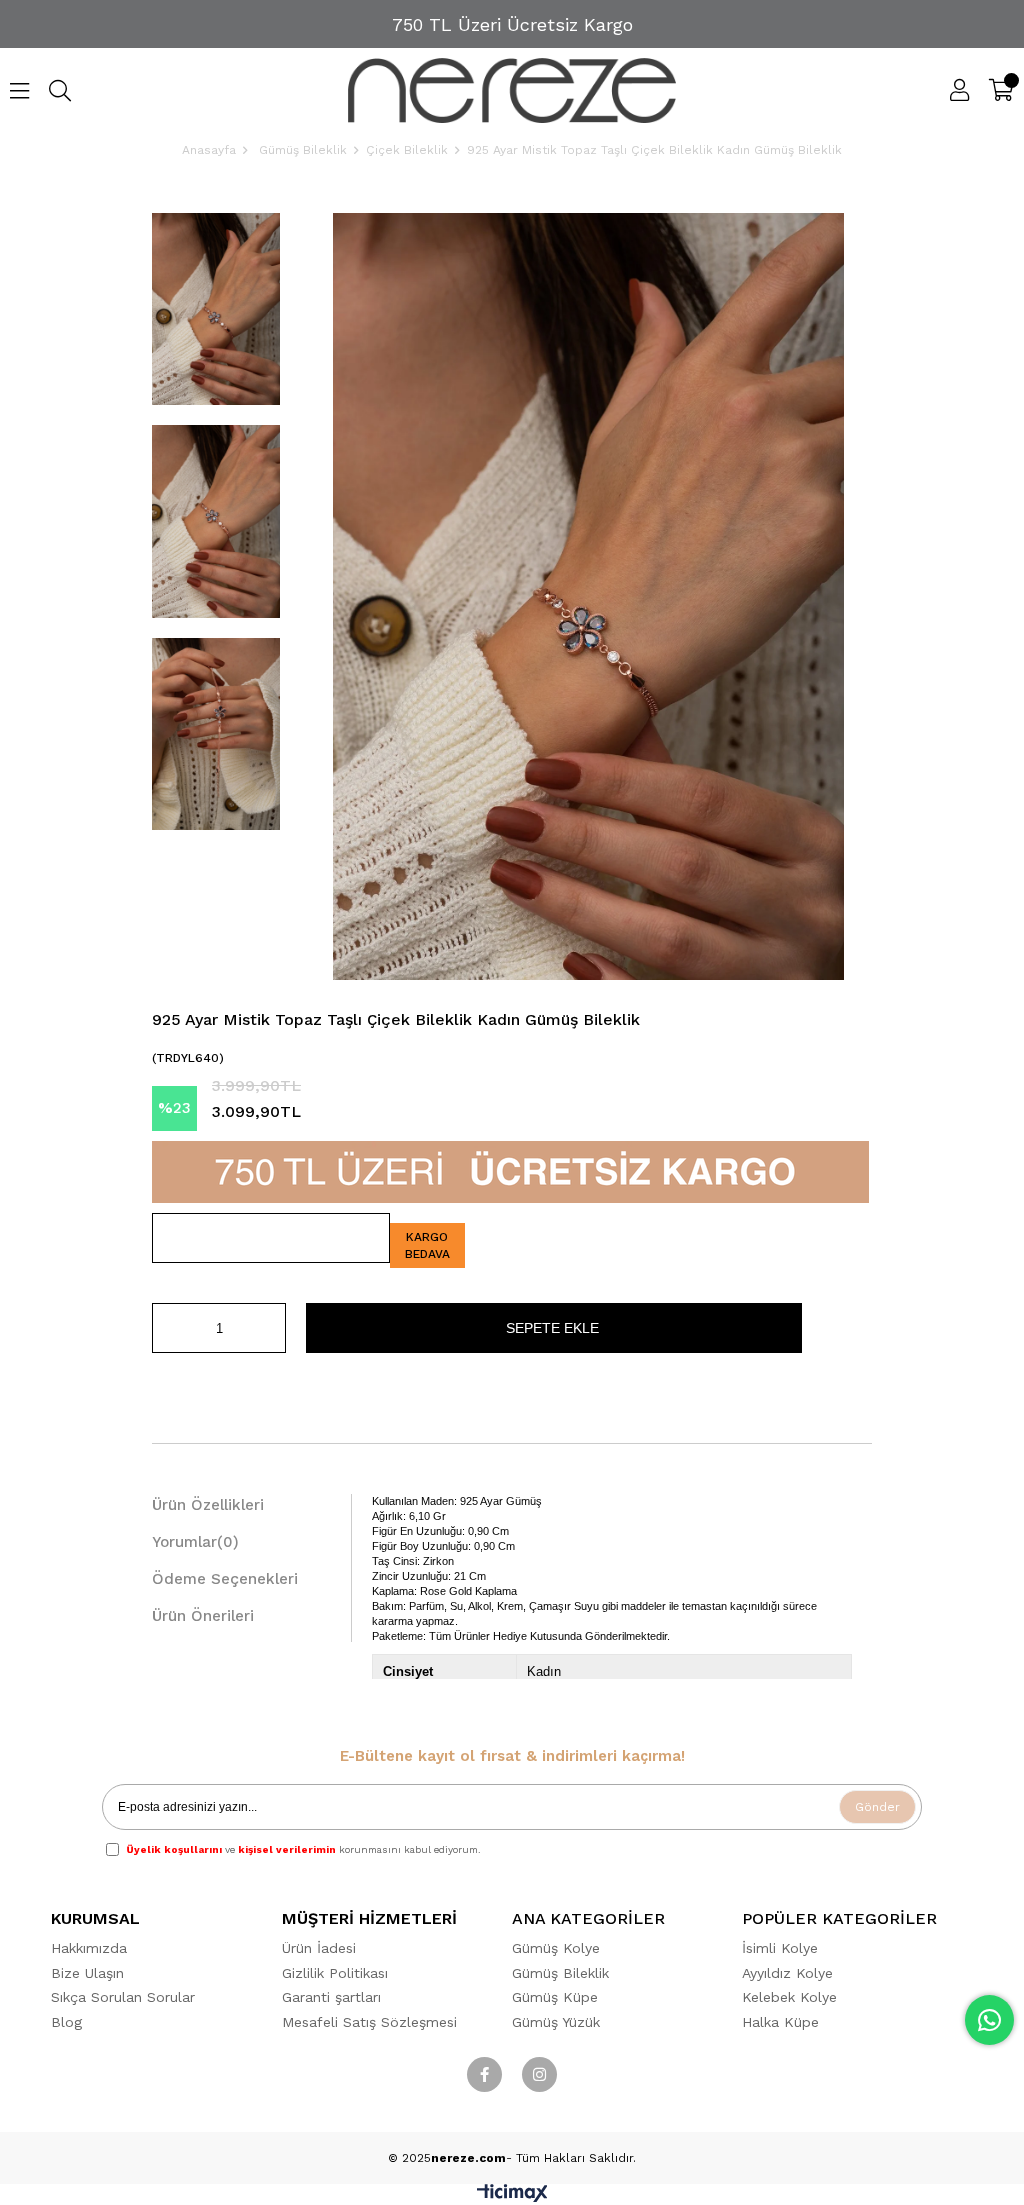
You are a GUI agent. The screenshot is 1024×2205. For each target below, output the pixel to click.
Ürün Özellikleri (208, 1505)
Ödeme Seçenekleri (225, 1579)
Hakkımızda (89, 1948)
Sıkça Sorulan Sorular (123, 1997)
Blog (66, 2022)
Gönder (877, 1807)
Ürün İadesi (319, 1948)
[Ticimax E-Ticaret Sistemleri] (512, 2197)
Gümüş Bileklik (560, 1973)
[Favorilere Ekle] (271, 1238)
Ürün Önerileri (203, 1616)
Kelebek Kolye (789, 1997)
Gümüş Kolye (556, 1948)
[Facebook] (484, 2074)
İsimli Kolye (780, 1948)
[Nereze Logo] (512, 90)
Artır (271, 1328)
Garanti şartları (331, 1997)
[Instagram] (539, 2074)
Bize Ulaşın (87, 1973)
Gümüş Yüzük (556, 2022)
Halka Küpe (780, 2022)
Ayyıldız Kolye (787, 1973)
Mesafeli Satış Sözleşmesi (369, 2022)
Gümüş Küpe (555, 1997)
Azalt (167, 1328)
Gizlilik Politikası (335, 1973)
